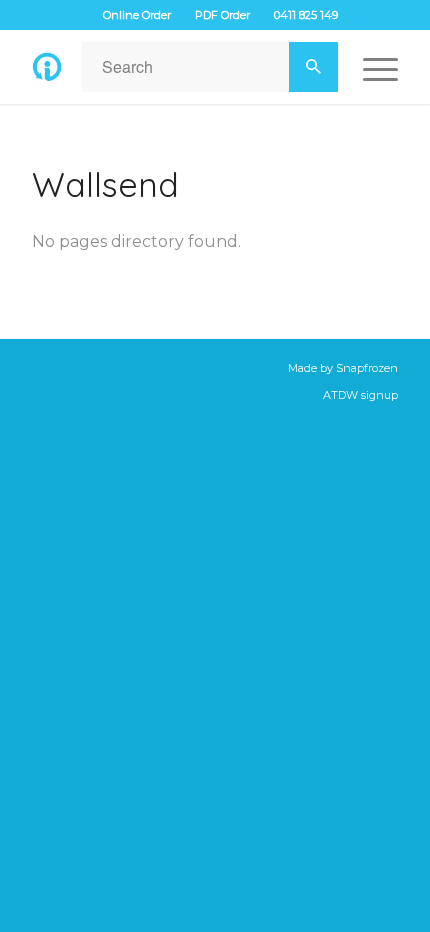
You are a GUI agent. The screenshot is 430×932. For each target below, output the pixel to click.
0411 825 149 (306, 15)
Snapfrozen (367, 368)
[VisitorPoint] (47, 67)
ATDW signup (360, 395)
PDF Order (222, 15)
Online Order (137, 15)
